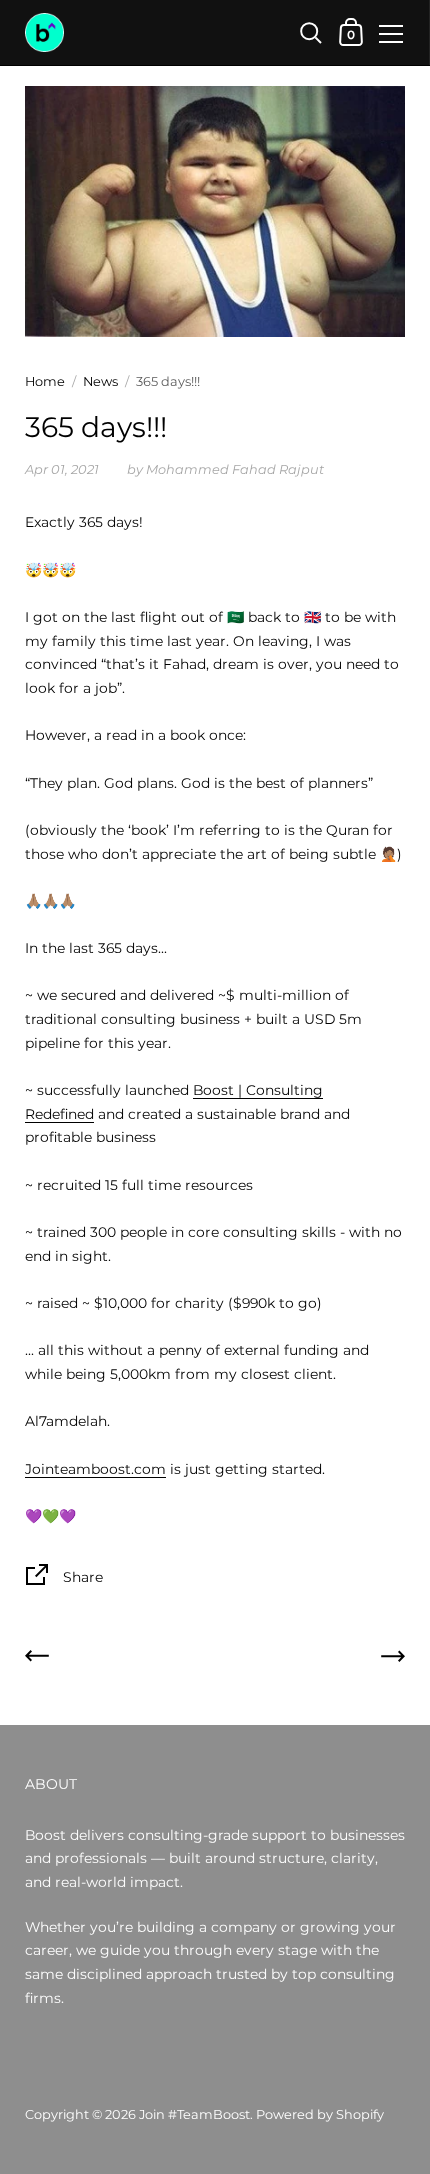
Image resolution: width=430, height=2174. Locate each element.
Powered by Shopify (320, 2114)
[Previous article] (37, 1660)
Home (45, 381)
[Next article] (393, 1660)
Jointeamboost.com (95, 1469)
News (100, 381)
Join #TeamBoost (194, 2114)
